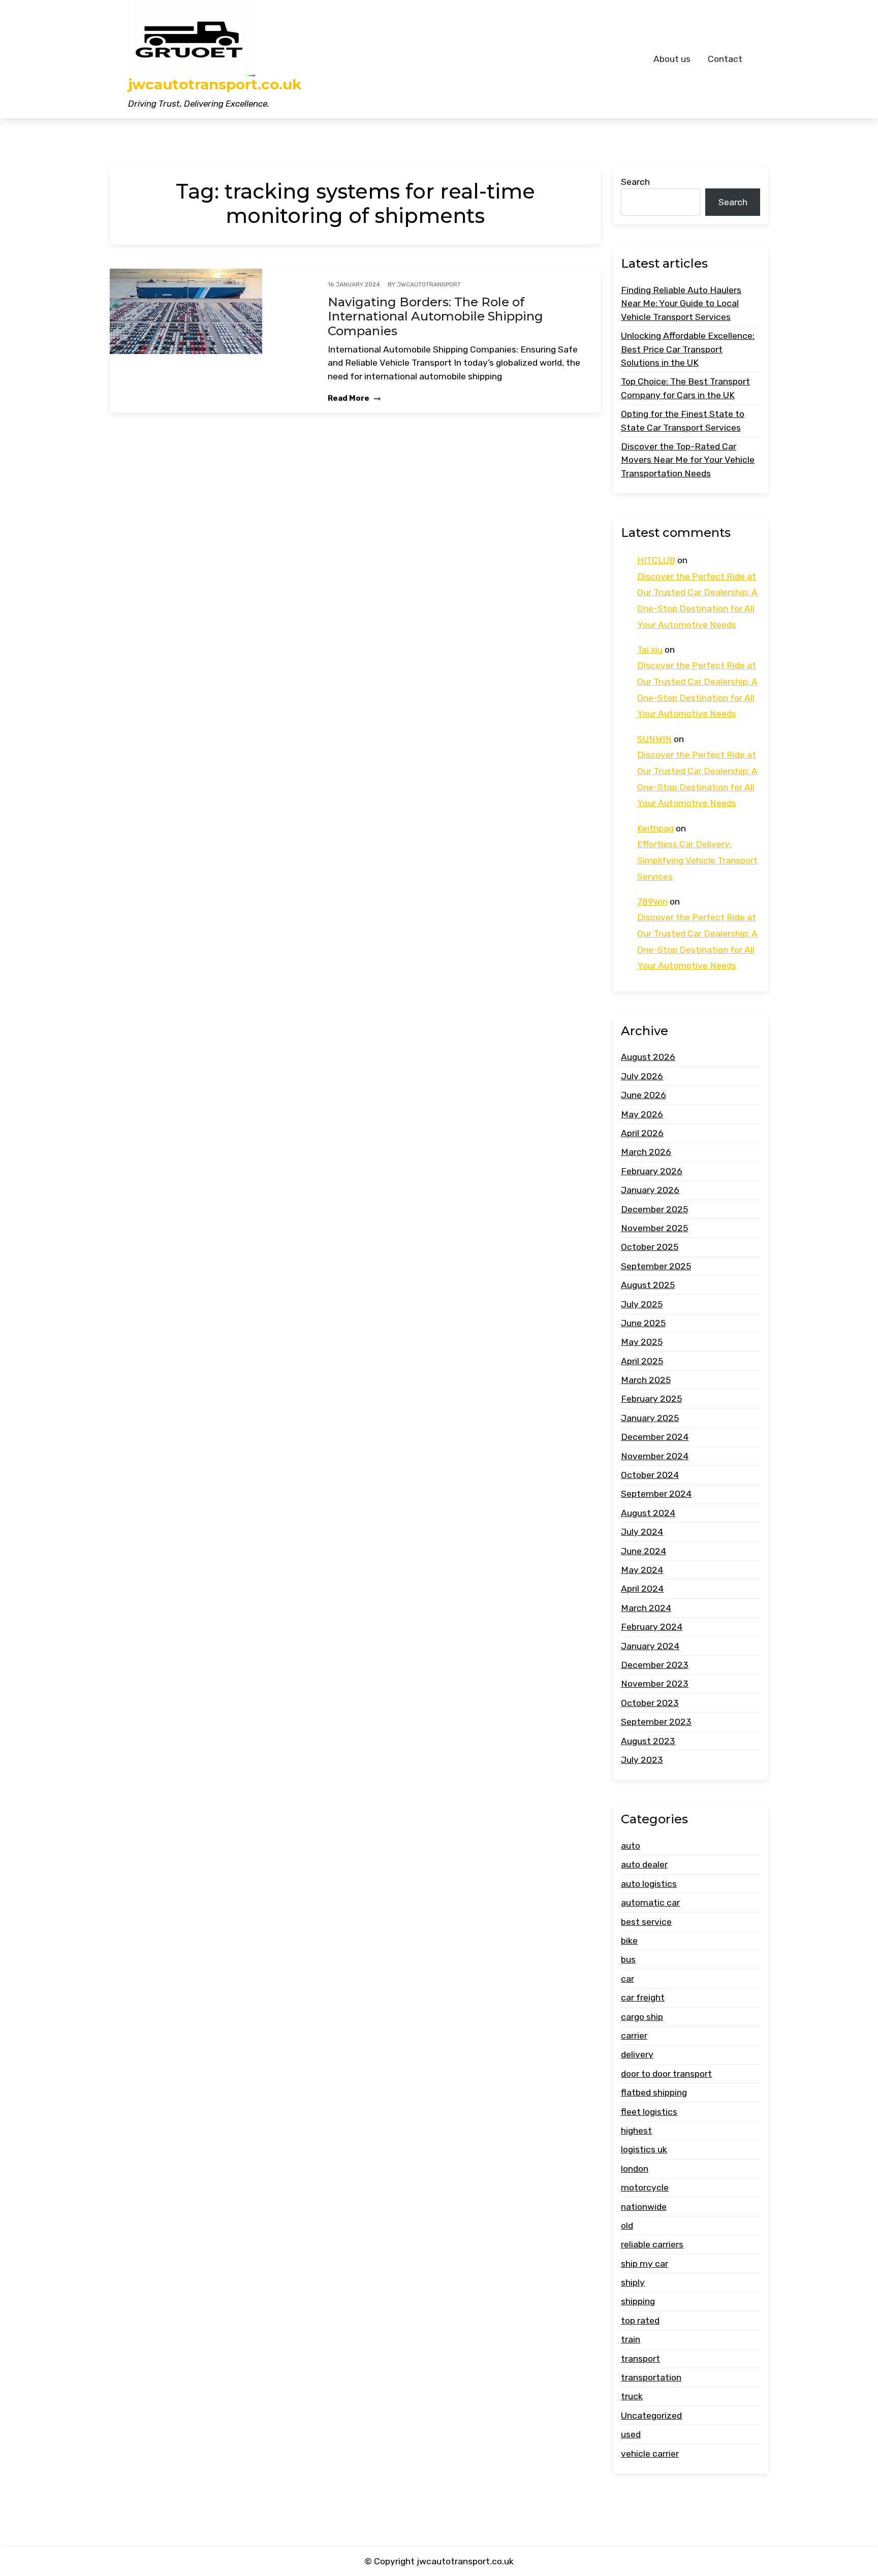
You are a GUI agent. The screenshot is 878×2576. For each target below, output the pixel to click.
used (631, 2434)
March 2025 (646, 1380)
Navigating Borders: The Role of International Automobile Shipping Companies (435, 317)
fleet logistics (649, 2112)
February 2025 (651, 1399)
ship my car (645, 2264)
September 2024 (656, 1494)
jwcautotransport (429, 284)
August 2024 (648, 1513)
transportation (651, 2377)
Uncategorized (651, 2416)
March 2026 (646, 1152)
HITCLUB (656, 560)
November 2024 (655, 1456)
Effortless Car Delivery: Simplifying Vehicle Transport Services (697, 860)
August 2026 (648, 1057)
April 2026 (642, 1133)
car (628, 1979)
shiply (633, 2282)
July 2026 (642, 1076)
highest (636, 2131)
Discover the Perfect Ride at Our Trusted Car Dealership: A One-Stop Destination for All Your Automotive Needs (697, 601)
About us (672, 59)
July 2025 (642, 1304)
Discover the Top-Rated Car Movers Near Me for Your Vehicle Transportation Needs (688, 460)
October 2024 (650, 1475)
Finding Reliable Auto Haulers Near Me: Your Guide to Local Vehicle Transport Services (681, 303)
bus (628, 1960)
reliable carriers (652, 2244)
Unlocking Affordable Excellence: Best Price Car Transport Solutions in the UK (688, 349)
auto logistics (649, 1884)
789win (652, 901)
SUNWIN (654, 739)
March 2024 (646, 1608)
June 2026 (644, 1095)
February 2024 (652, 1627)
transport (640, 2359)
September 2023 (656, 1722)
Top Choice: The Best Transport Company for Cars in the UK (685, 388)
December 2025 (654, 1209)
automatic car (650, 1903)
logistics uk (644, 2149)
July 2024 (642, 1532)
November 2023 (655, 1684)
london (635, 2169)
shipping (638, 2302)
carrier (634, 2036)
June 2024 (644, 1551)
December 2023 (655, 1665)
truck (632, 2397)
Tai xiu (650, 650)
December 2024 (655, 1437)
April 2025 (642, 1361)
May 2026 (642, 1114)
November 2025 (654, 1228)
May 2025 (642, 1342)
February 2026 (652, 1171)
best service (646, 1922)
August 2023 (648, 1741)
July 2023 (642, 1760)
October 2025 (650, 1247)
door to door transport (666, 2074)
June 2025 (643, 1323)
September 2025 (656, 1266)
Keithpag (655, 828)
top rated (640, 2321)
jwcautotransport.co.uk (215, 85)
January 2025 (650, 1418)
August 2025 (648, 1285)
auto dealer (644, 1865)
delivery (637, 2054)
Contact (725, 59)
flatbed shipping (654, 2092)
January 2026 (650, 1190)
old (627, 2226)
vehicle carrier (650, 2454)
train (631, 2339)
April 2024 (642, 1589)
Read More (349, 398)
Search (635, 182)
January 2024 (650, 1646)
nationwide (644, 2207)
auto (631, 1846)
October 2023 (650, 1703)
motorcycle (645, 2187)
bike (629, 1941)
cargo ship (642, 2017)
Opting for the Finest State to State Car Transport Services (683, 421)
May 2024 (642, 1570)
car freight (643, 1998)
